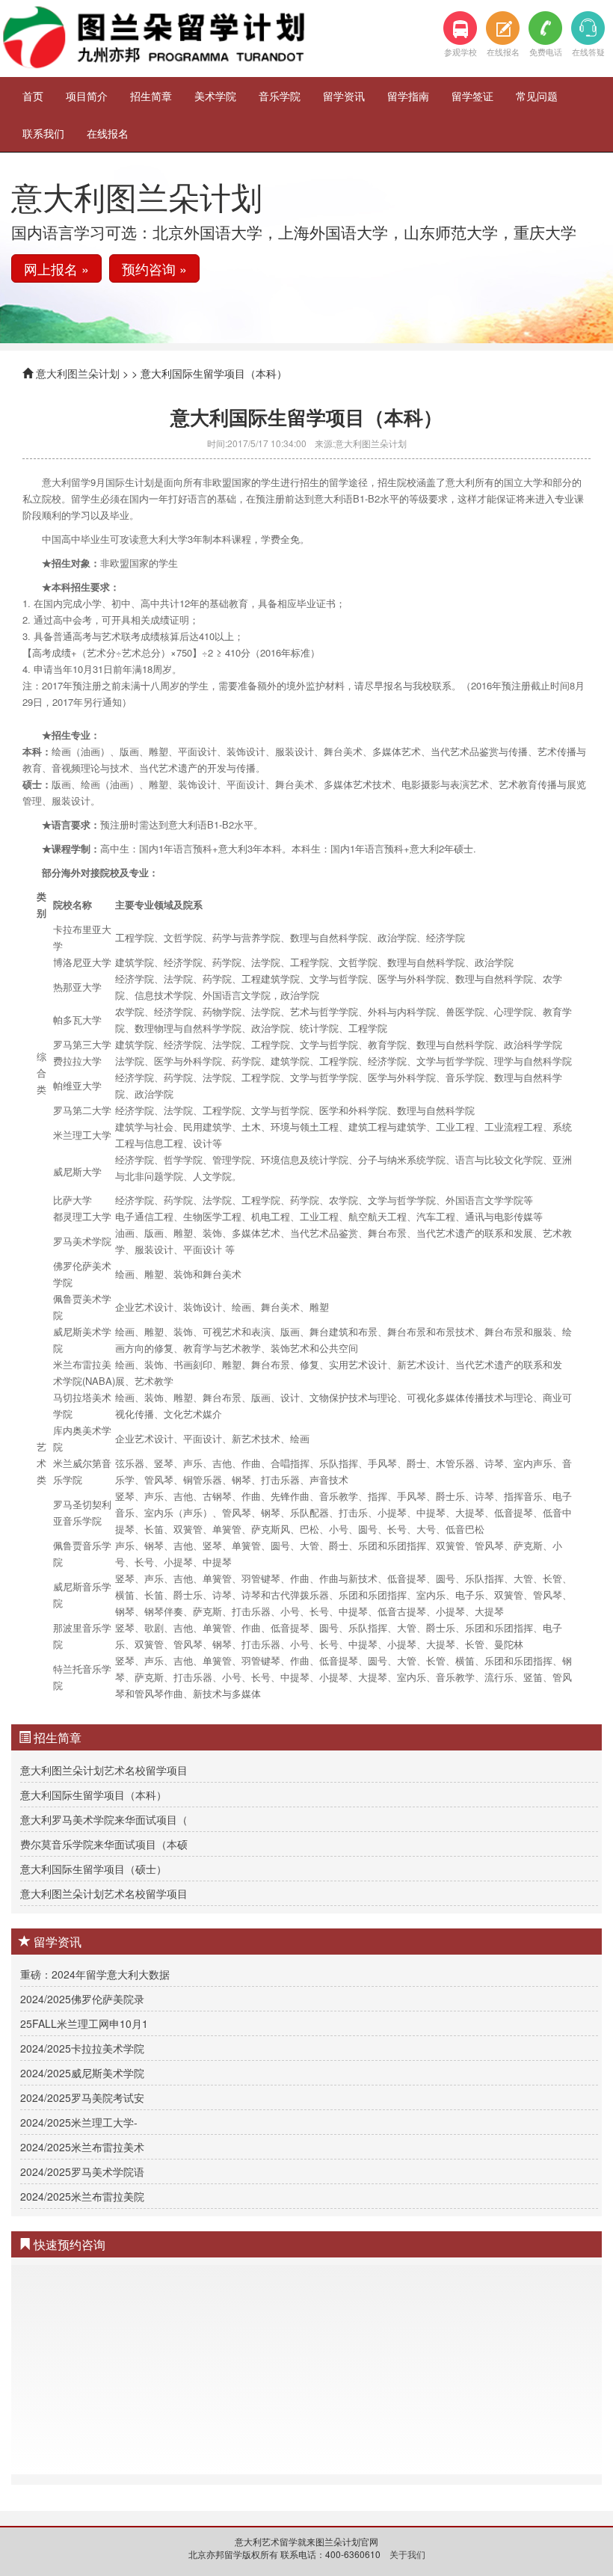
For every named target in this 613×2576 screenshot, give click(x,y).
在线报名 (108, 133)
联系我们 (43, 133)
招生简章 (151, 96)
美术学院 (215, 96)
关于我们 (407, 2554)
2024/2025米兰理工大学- (79, 2122)
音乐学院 (280, 96)
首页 (33, 96)
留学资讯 (344, 96)
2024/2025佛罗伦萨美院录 (82, 1999)
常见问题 (537, 96)
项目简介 (87, 96)
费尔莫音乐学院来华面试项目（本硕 (104, 1844)
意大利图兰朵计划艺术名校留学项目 (104, 1770)
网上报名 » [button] (56, 268)
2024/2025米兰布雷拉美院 (82, 2196)
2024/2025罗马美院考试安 (82, 2097)
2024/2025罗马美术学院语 (82, 2171)
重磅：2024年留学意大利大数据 (95, 1974)
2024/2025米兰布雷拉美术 (82, 2147)
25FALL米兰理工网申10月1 (84, 2023)
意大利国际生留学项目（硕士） (93, 1869)
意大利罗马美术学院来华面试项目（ (104, 1819)
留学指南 (408, 96)
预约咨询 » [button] (154, 268)
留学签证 (472, 96)
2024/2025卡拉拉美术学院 (82, 2048)
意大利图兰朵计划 (78, 373)
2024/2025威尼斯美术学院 (82, 2073)
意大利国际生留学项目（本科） (93, 1795)
